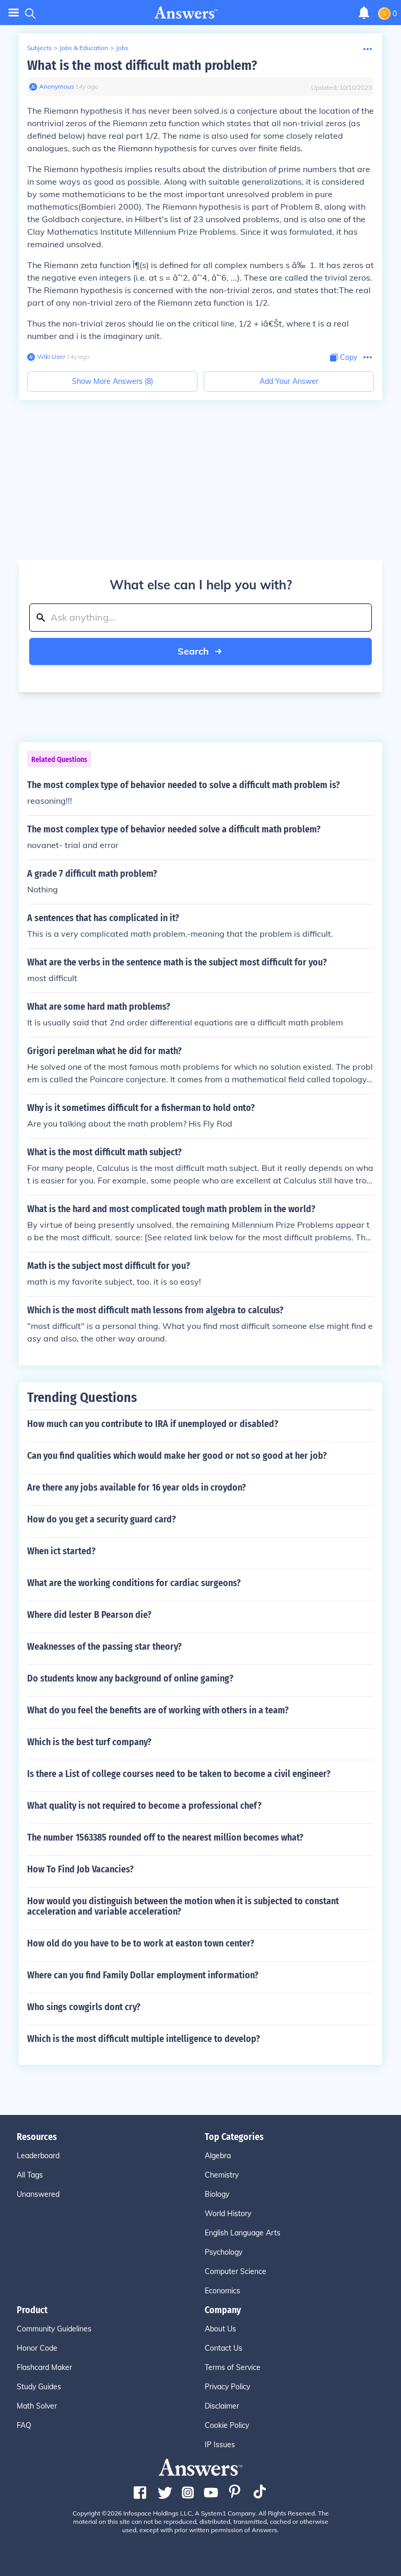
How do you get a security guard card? (102, 1519)
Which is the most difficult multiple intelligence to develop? (144, 2039)
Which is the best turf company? (89, 1742)
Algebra (218, 2156)
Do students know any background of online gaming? (130, 1678)
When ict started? (61, 1551)
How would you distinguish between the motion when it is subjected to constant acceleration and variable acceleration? (183, 1906)
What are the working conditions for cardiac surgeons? (134, 1583)
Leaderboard (38, 2156)
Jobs (122, 48)
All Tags (30, 2175)
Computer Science (235, 2271)
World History (228, 2214)
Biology (217, 2194)
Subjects (39, 48)
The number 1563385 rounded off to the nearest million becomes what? (165, 1837)
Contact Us (223, 2348)
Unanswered (38, 2194)
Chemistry (222, 2175)
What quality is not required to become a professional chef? (144, 1806)
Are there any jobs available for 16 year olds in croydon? (137, 1487)
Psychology (223, 2252)
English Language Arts (243, 2233)
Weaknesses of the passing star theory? (104, 1647)
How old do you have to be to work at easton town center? (141, 1943)
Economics (222, 2291)
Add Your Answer (289, 381)
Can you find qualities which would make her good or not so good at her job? (177, 1456)
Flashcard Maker (44, 2367)
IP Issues (220, 2445)
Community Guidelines (54, 2329)
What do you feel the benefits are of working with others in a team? (158, 1710)
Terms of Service (233, 2367)
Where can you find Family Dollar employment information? (143, 1975)
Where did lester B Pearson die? (89, 1615)
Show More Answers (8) (113, 381)
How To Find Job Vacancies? (80, 1869)
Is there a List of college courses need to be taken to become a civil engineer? (179, 1774)
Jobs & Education (84, 48)
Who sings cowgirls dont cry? (84, 2007)
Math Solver (37, 2406)
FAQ (24, 2425)
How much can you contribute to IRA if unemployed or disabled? (153, 1424)
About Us (220, 2329)
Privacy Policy (227, 2387)
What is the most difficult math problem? (142, 65)
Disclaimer (222, 2406)
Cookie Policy (227, 2425)
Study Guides (39, 2387)
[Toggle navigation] (14, 13)
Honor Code (37, 2348)
